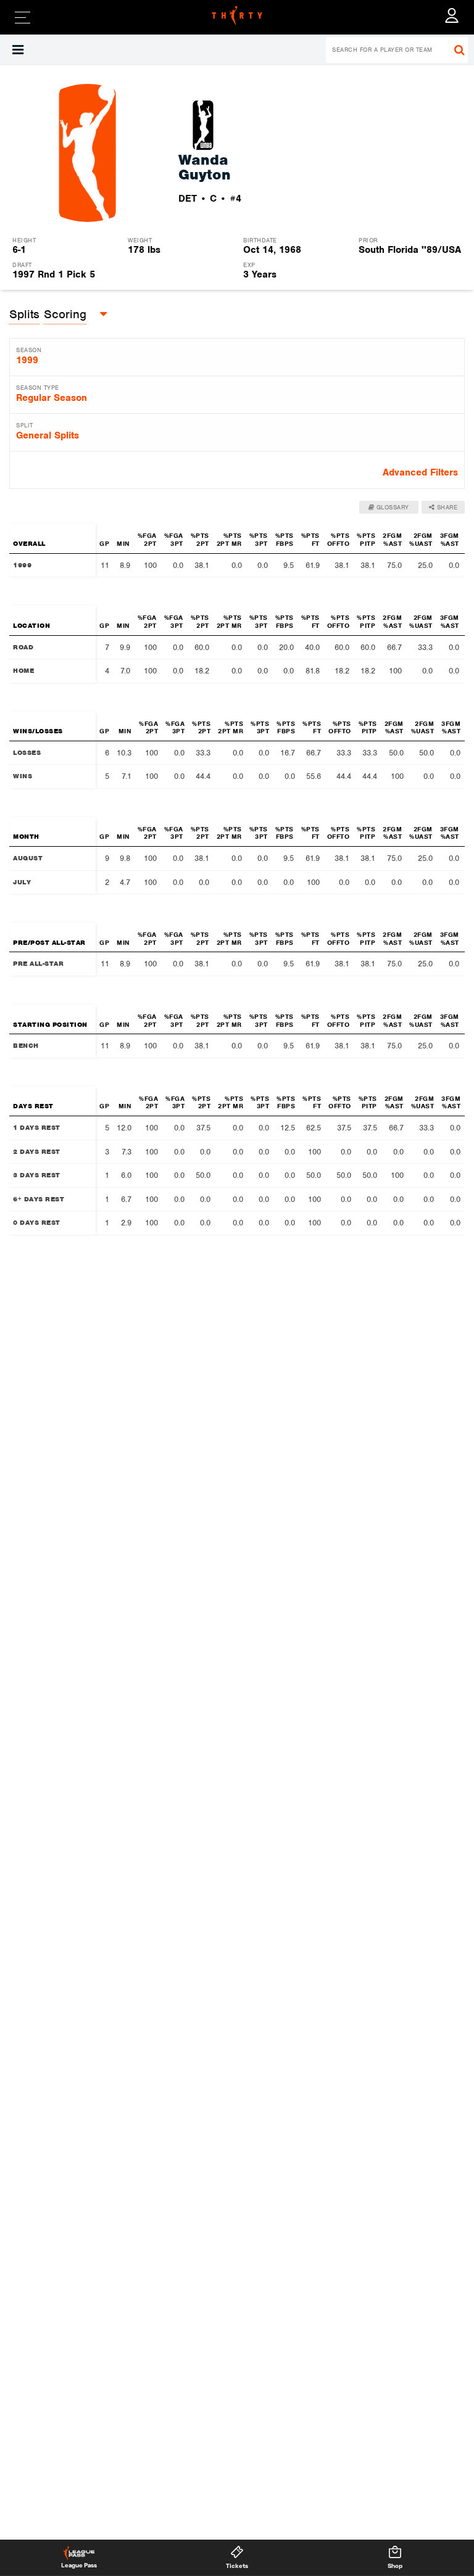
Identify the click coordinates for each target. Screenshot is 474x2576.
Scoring (65, 314)
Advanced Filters (420, 472)
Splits (24, 314)
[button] (18, 50)
